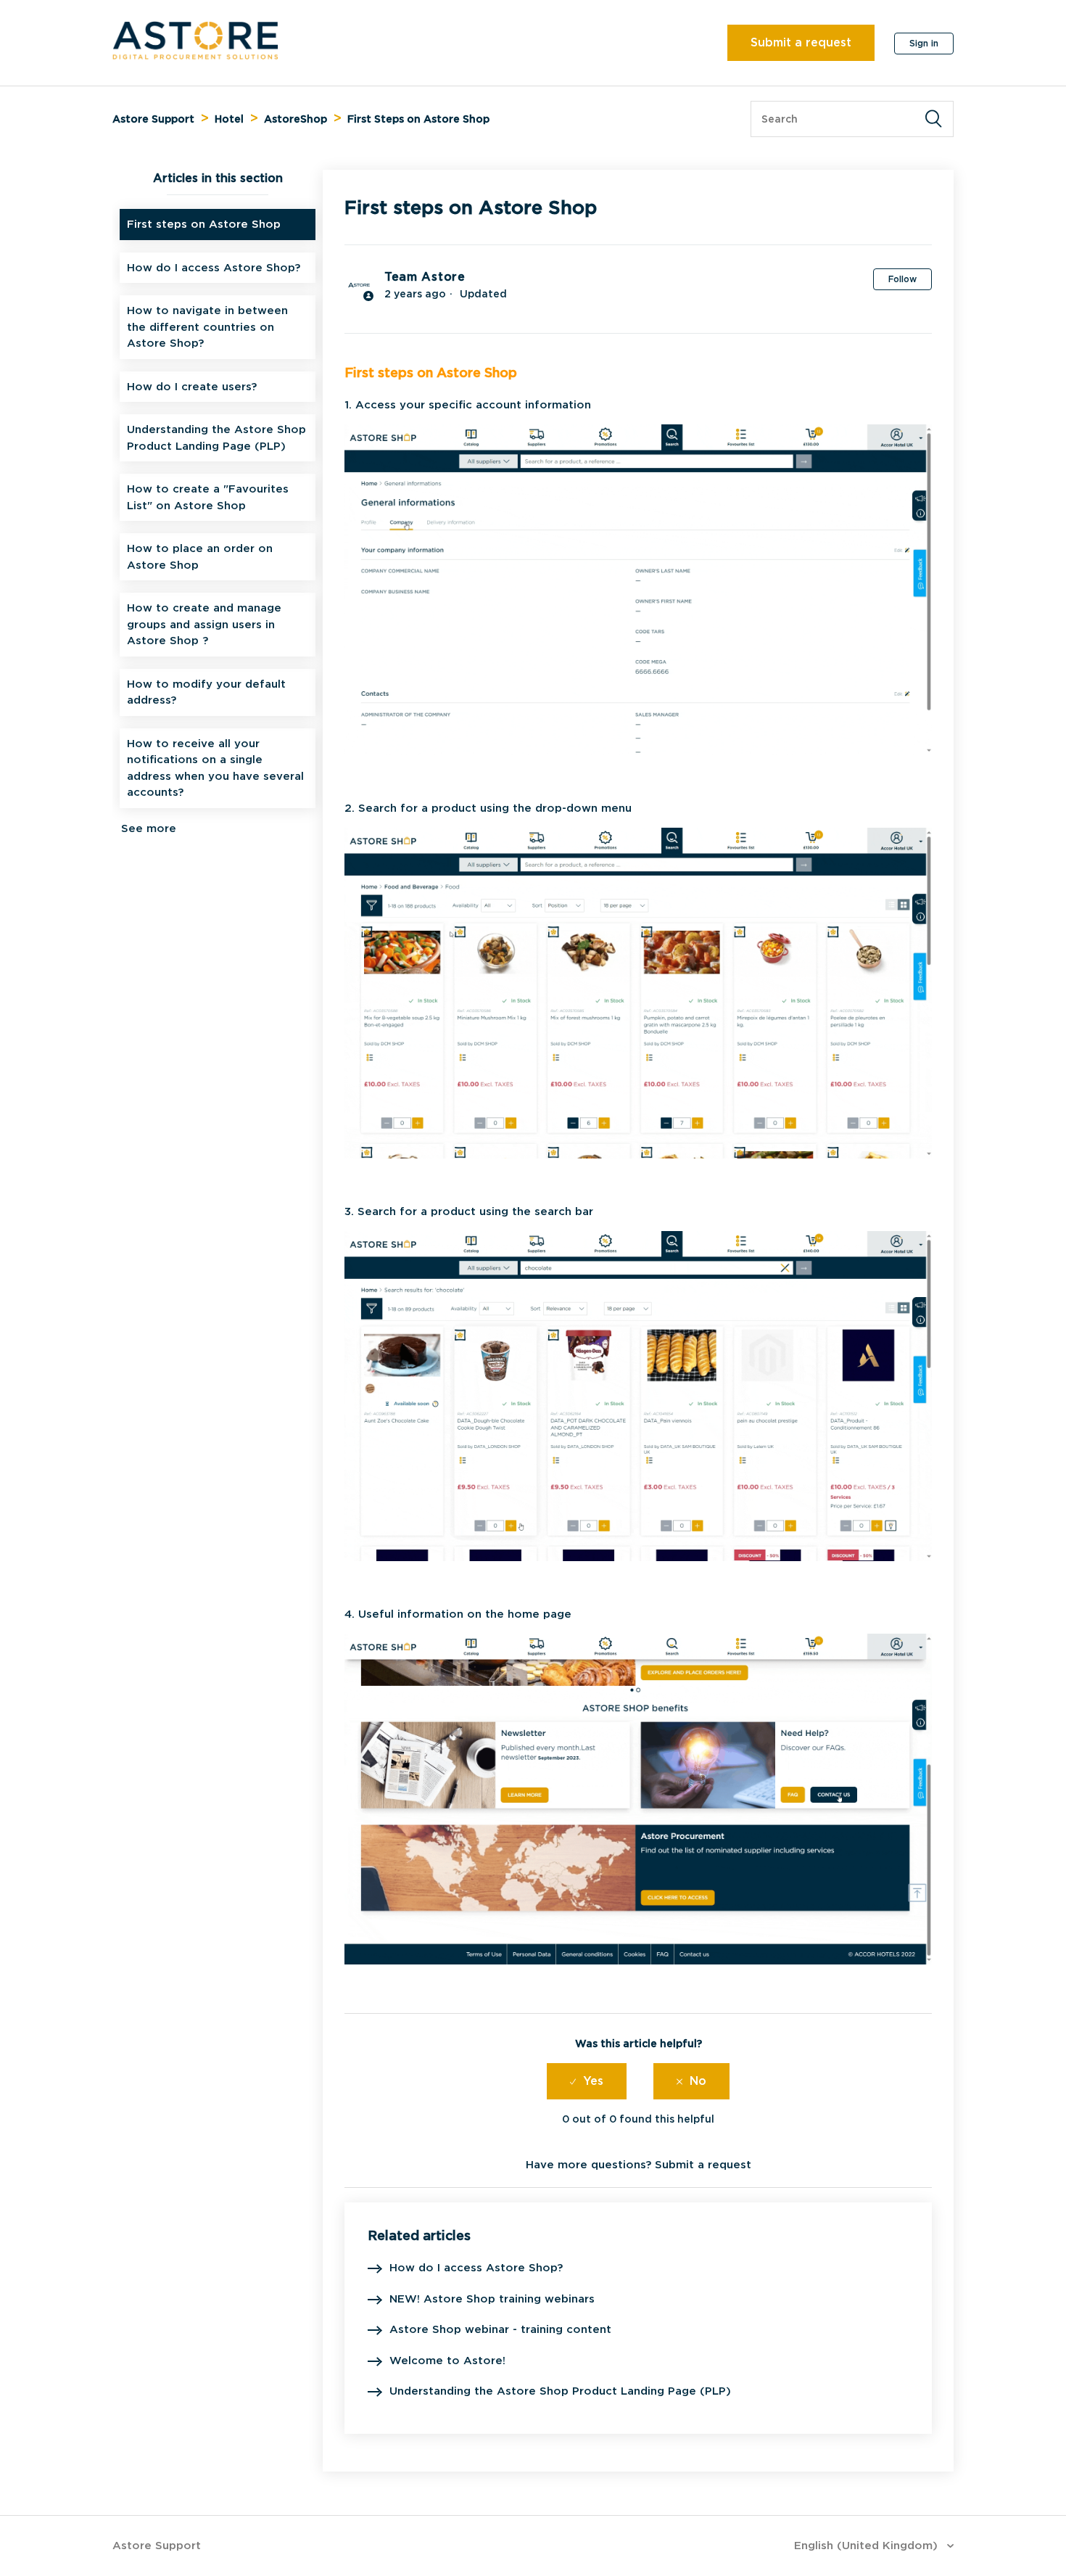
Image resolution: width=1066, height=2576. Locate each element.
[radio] (587, 2081)
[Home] (195, 56)
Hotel (229, 119)
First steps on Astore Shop (204, 224)
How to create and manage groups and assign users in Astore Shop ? (204, 624)
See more (149, 828)
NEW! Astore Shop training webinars (492, 2299)
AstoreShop (296, 119)
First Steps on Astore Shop (418, 119)
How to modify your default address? (206, 692)
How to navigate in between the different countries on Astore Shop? (207, 327)
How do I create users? (192, 387)
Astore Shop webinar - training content (500, 2329)
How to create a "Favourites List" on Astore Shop (208, 497)
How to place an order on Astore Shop (200, 557)
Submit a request (801, 42)
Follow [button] (902, 279)
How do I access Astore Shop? (214, 268)
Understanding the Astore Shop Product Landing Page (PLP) (216, 438)
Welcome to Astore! (447, 2361)
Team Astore (425, 277)
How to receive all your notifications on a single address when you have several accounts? (215, 768)
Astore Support (153, 119)
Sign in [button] (924, 43)
